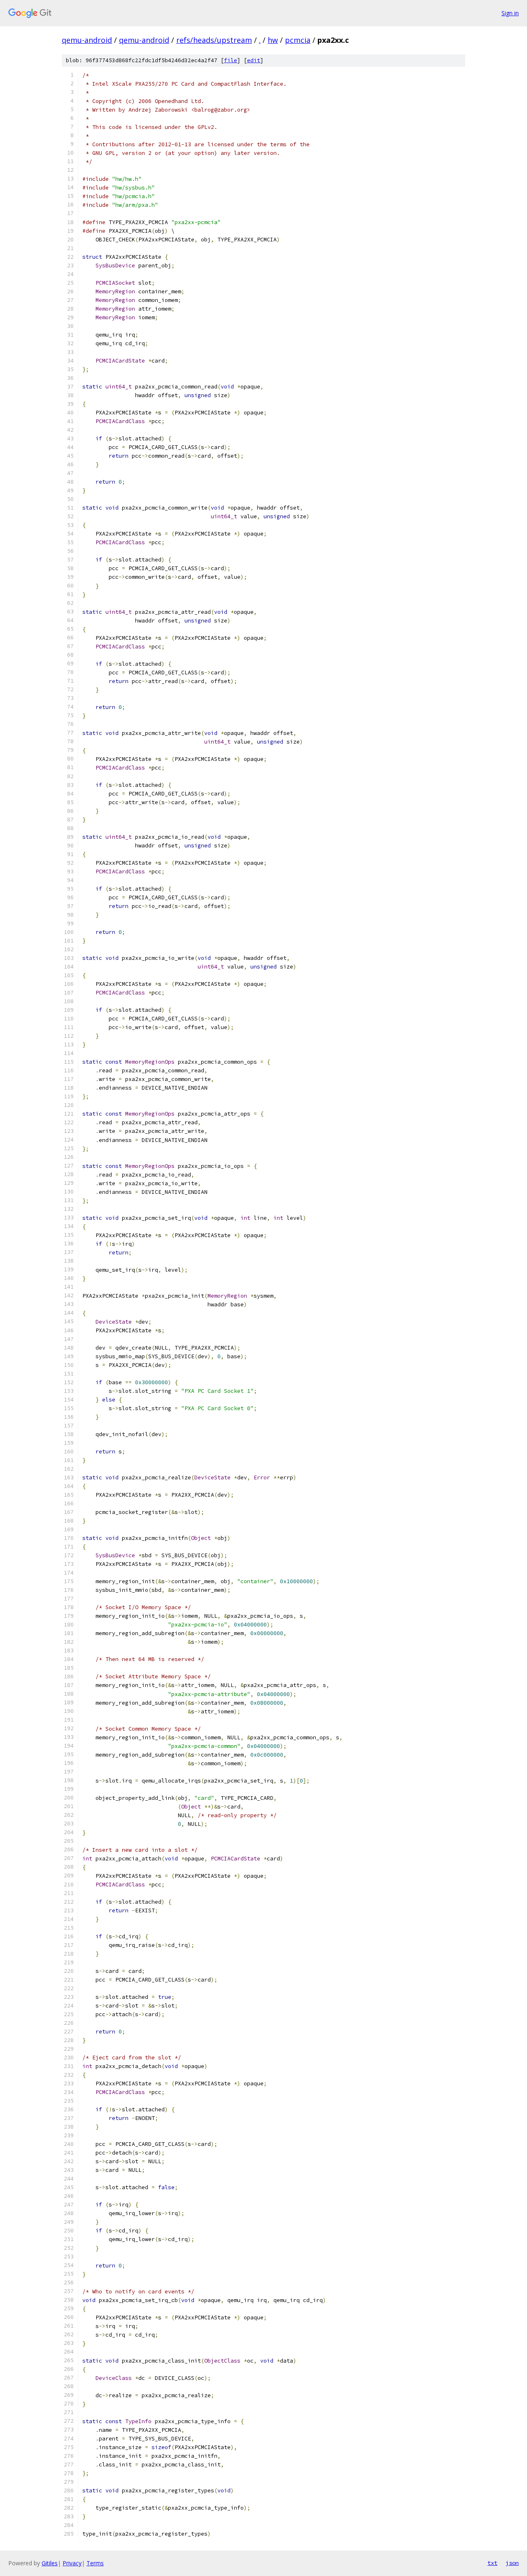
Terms (95, 2563)
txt (492, 2563)
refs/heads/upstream (214, 40)
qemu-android (87, 40)
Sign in (510, 13)
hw (273, 40)
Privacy (72, 2563)
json (512, 2563)
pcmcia (298, 40)
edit (254, 60)
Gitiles (50, 2563)
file (231, 60)
